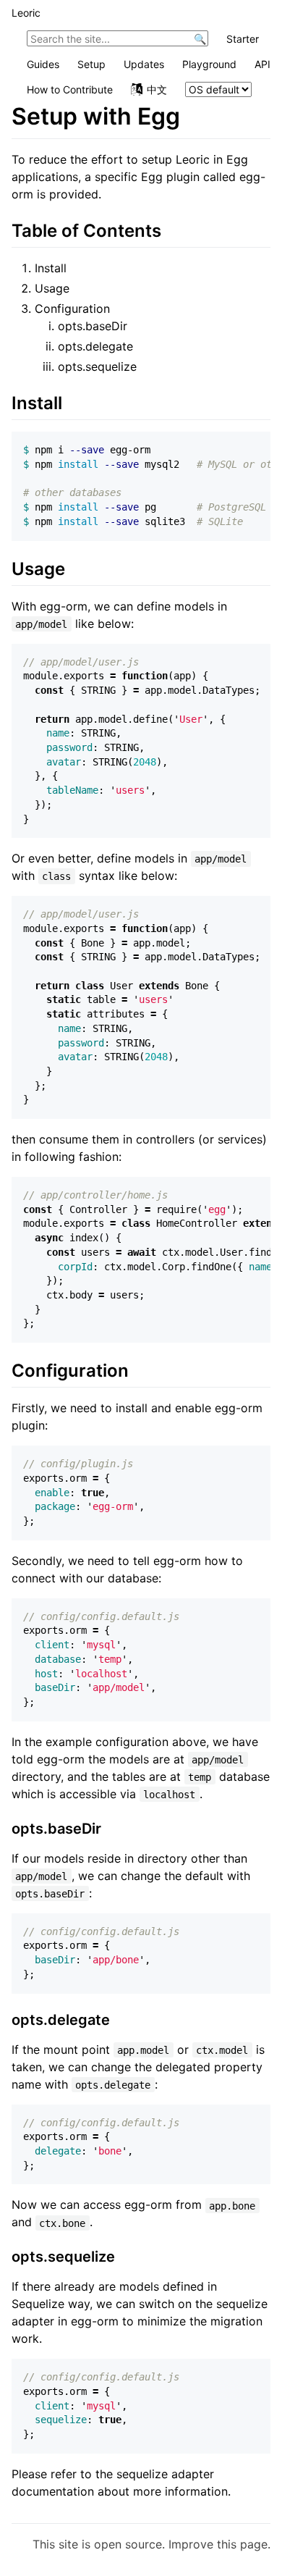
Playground (209, 64)
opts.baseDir (93, 326)
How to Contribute (70, 89)
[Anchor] (170, 229)
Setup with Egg (96, 116)
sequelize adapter (165, 2474)
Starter (243, 39)
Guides (43, 64)
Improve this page (218, 2544)
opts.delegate (95, 346)
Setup (91, 64)
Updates (144, 64)
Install (51, 268)
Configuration (72, 309)
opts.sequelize (97, 366)
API (262, 64)
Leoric (26, 13)
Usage (52, 288)
